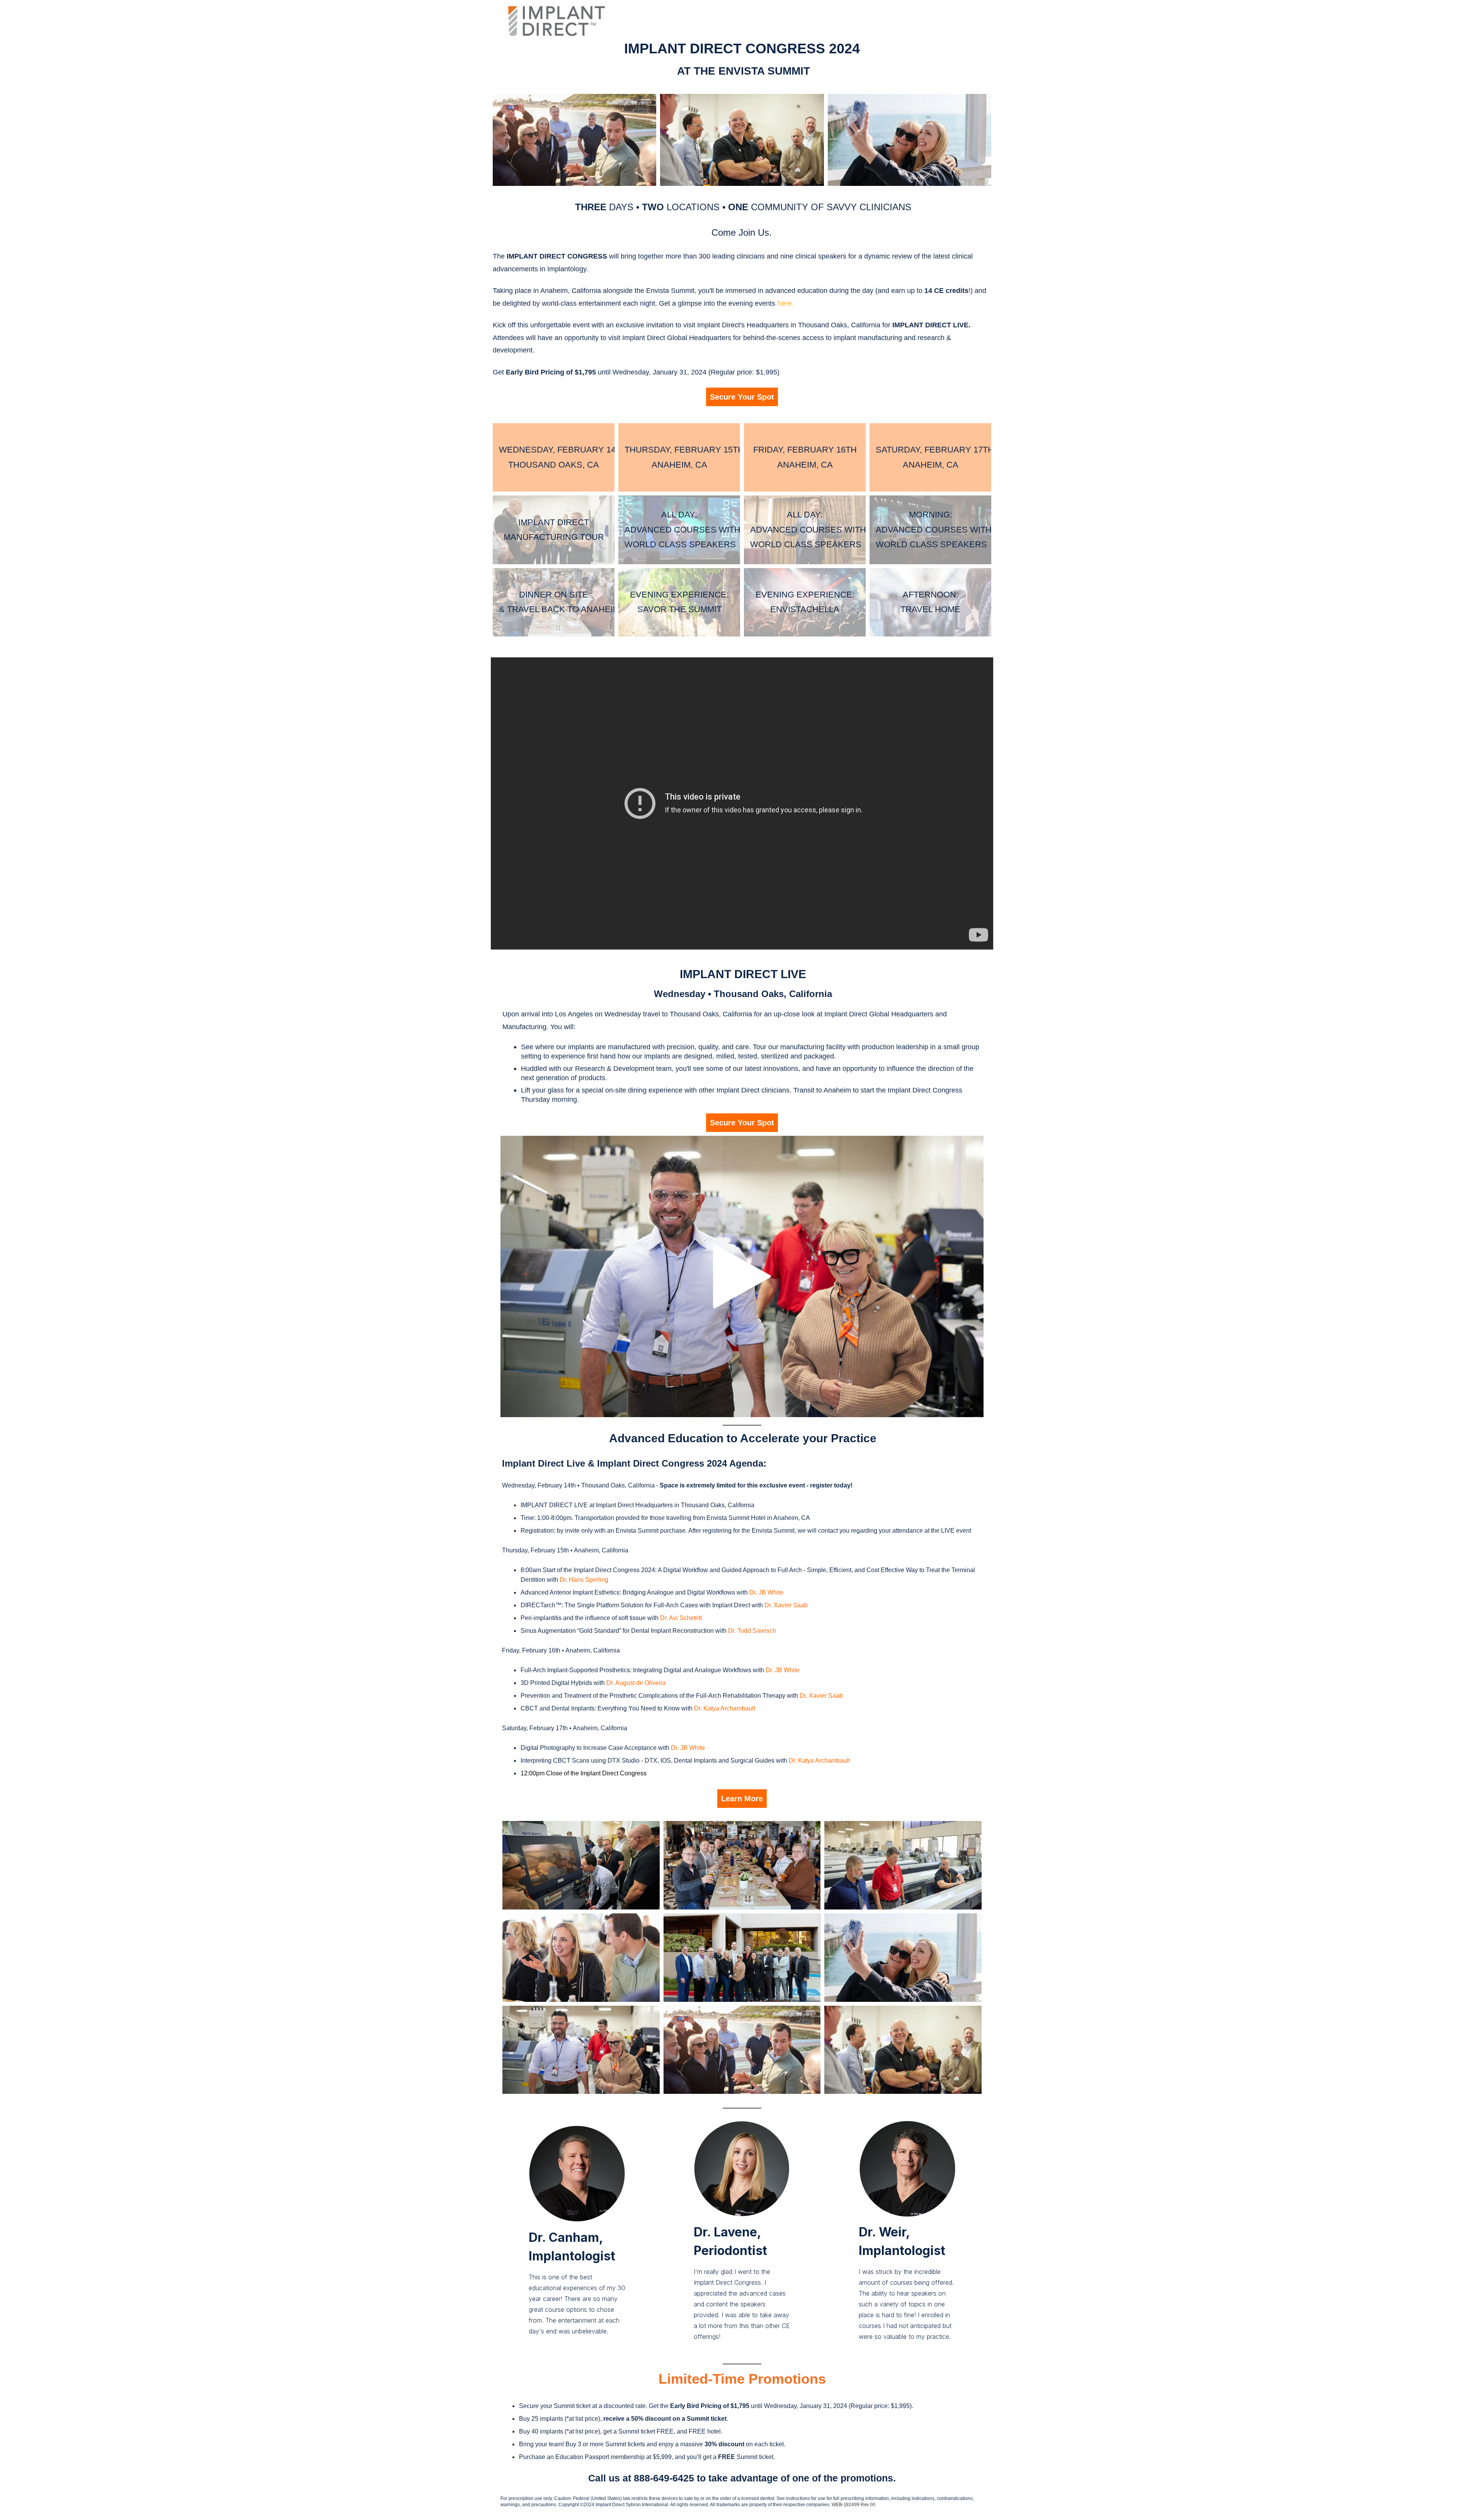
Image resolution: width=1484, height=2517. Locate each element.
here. (785, 303)
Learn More (742, 1799)
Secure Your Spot (742, 397)
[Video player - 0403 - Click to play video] (742, 1276)
